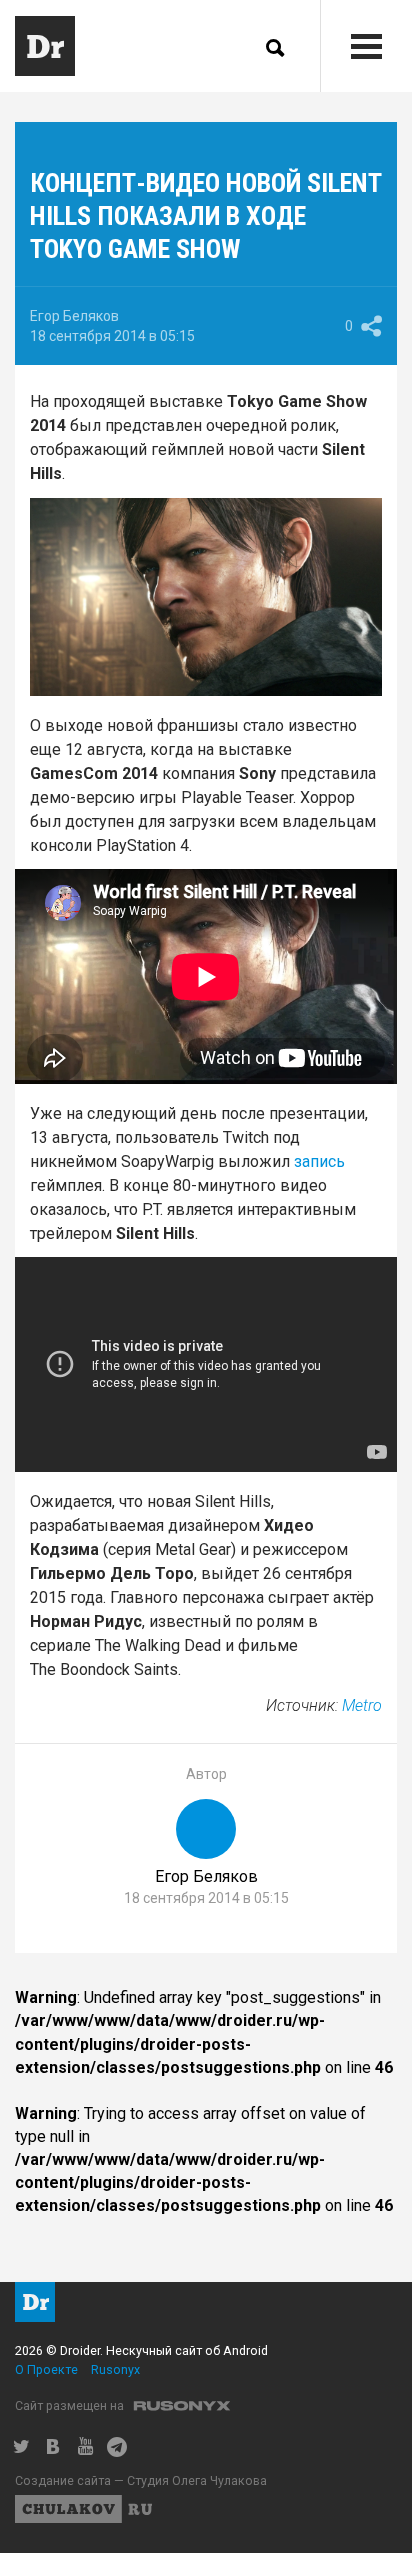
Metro (362, 1705)
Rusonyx (115, 2369)
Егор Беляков (74, 316)
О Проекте (46, 2369)
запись (319, 1161)
